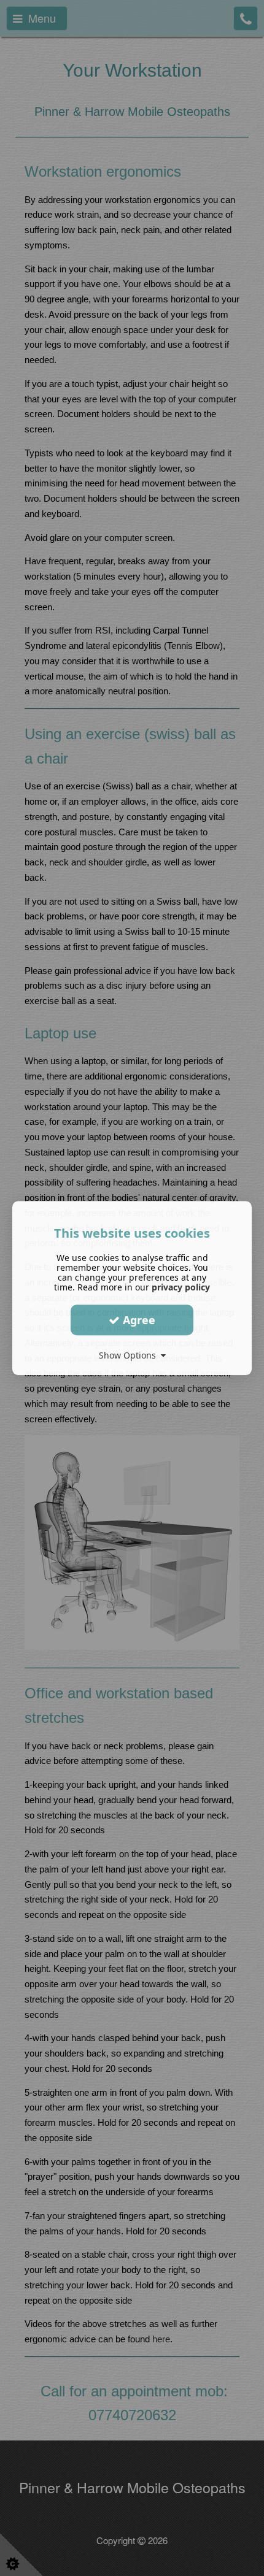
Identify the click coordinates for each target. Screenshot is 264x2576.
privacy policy (181, 1287)
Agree (138, 1320)
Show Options (130, 1355)
